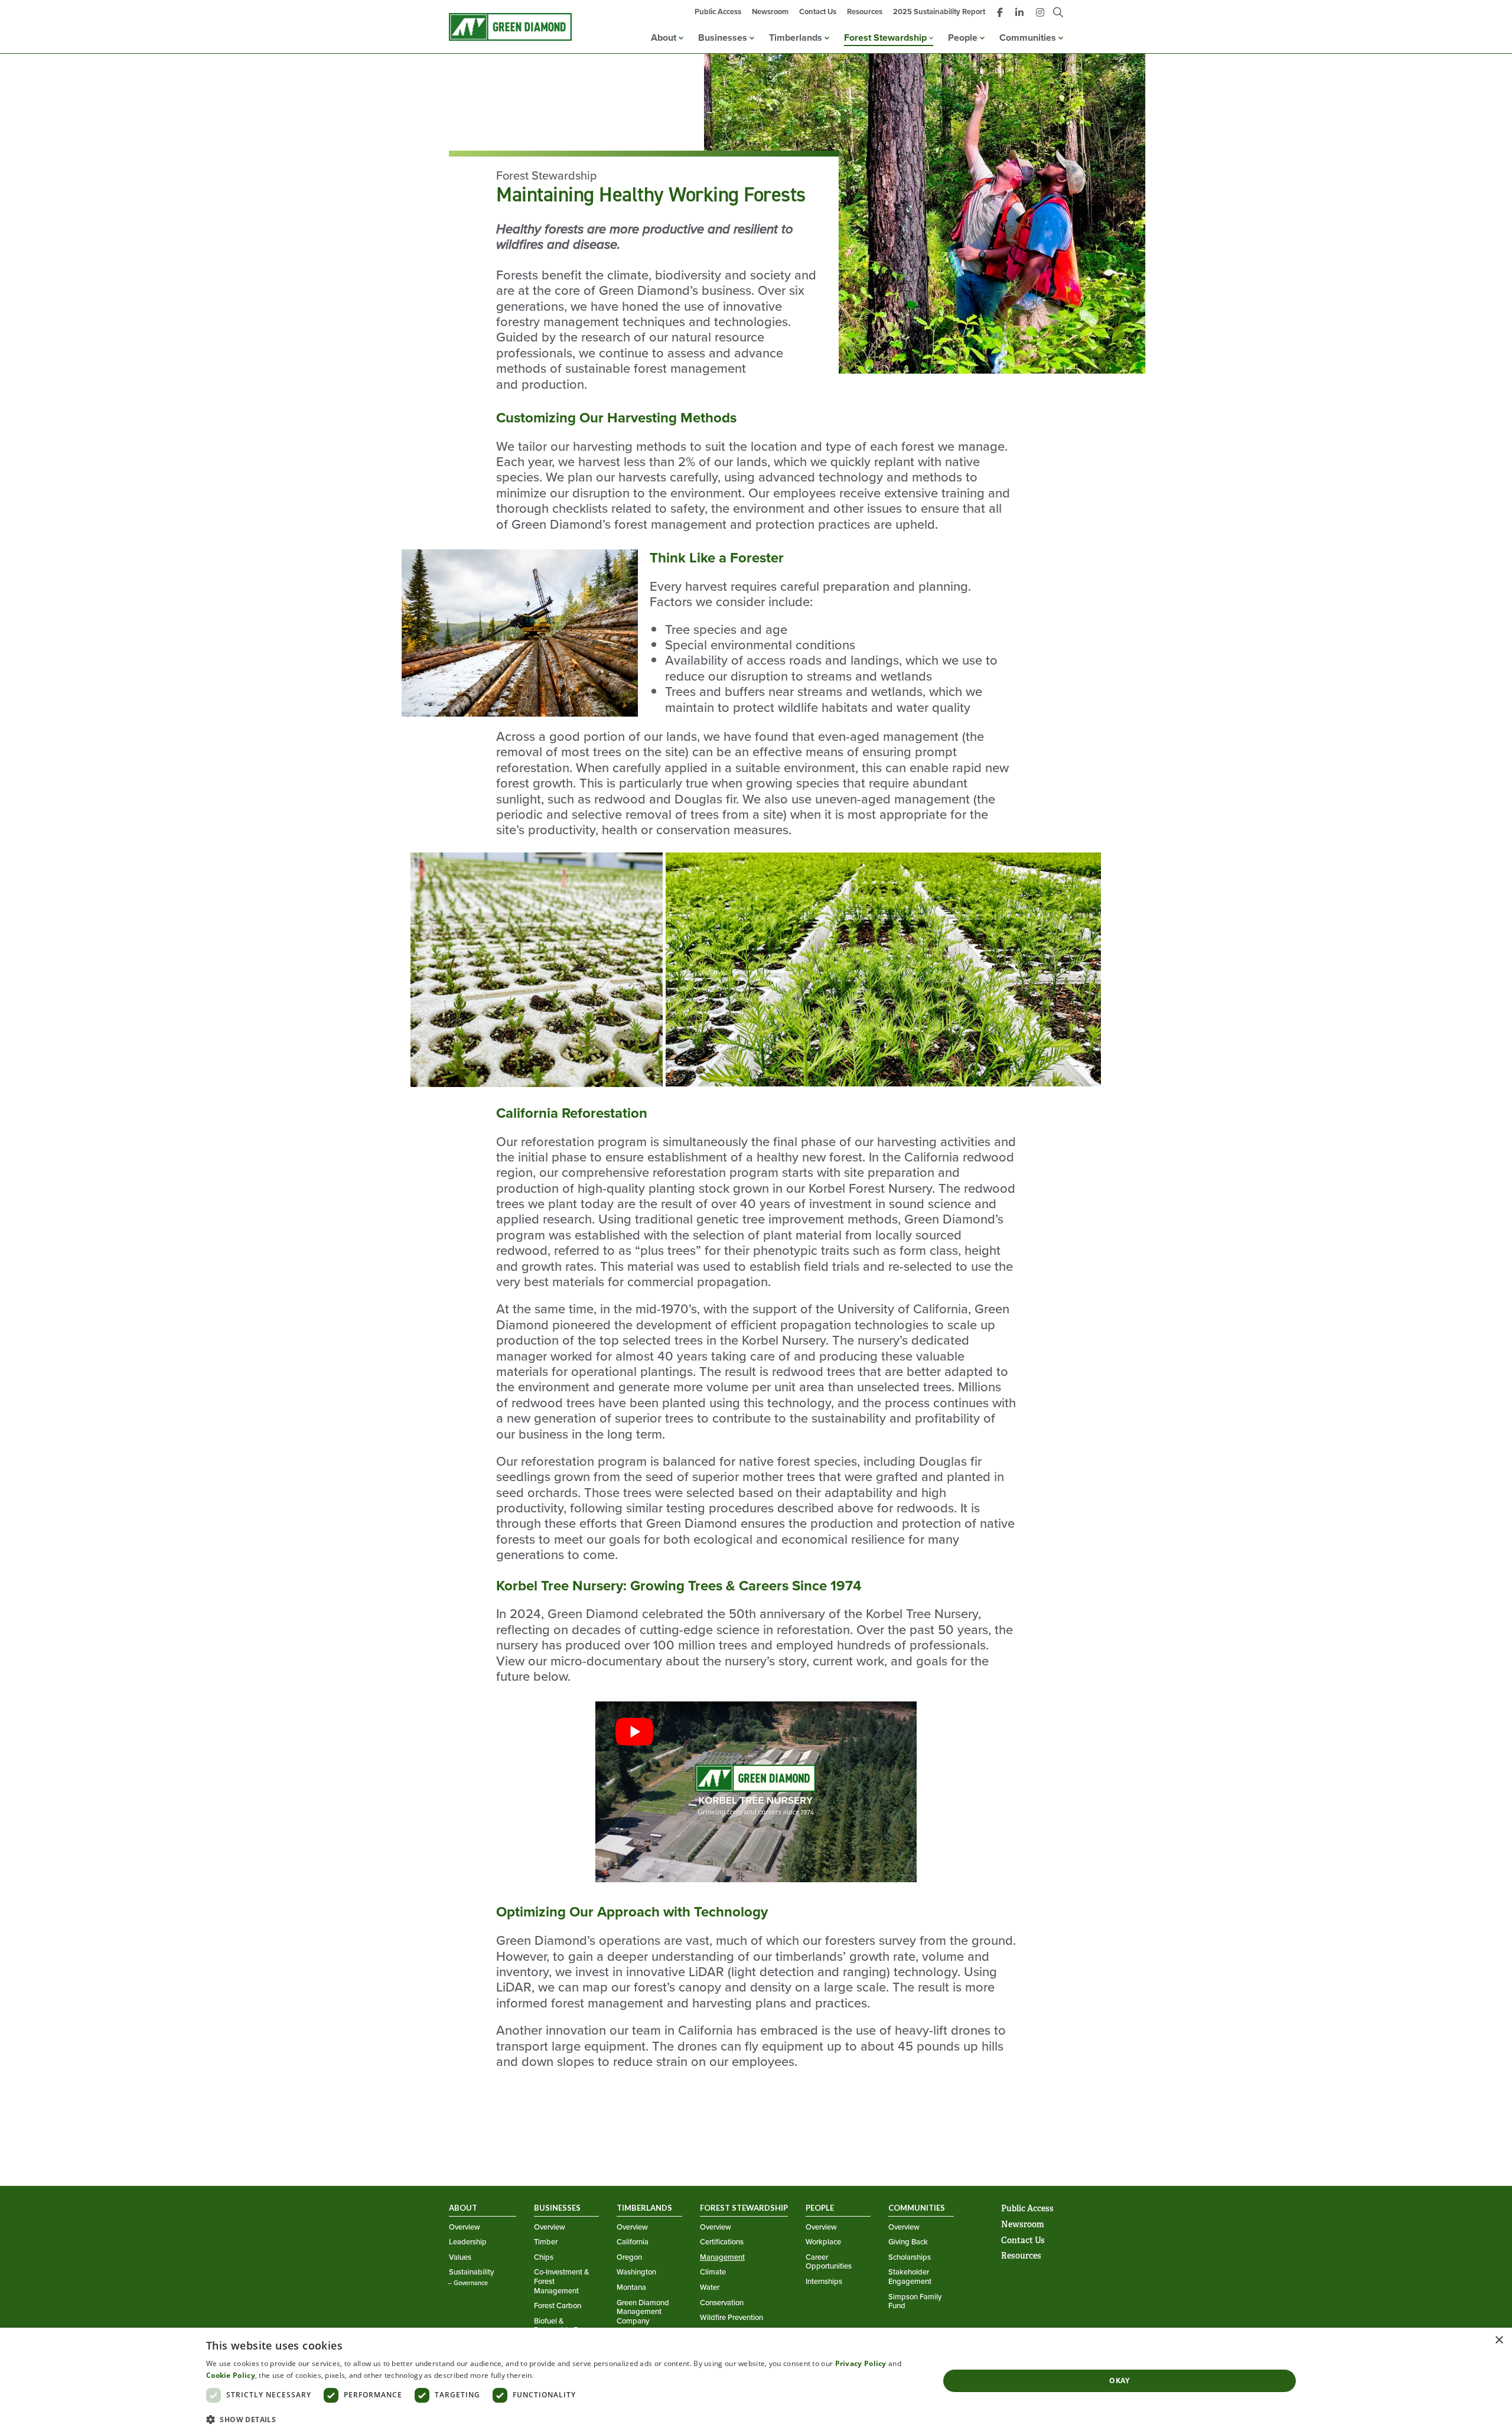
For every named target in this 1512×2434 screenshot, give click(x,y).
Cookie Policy (231, 2375)
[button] (562, 2419)
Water (710, 2287)
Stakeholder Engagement (910, 2277)
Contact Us (818, 12)
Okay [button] (1120, 2381)
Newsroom (770, 12)
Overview (465, 2227)
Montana (631, 2287)
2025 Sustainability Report (939, 12)
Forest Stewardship (887, 38)
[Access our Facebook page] (1000, 13)
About (665, 38)
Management (722, 2257)
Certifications (722, 2242)
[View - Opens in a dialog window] (756, 1794)
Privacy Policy (861, 2363)
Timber (546, 2242)
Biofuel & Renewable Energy (565, 2326)
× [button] (1499, 2340)
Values (460, 2257)
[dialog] (756, 2381)
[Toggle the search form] (1058, 13)
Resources (865, 12)
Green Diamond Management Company (643, 2312)
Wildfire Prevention (731, 2318)
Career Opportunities (829, 2262)
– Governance (468, 2283)
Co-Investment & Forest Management (561, 2281)
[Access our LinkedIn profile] (1019, 13)
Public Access (718, 12)
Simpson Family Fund (915, 2301)
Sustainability (471, 2272)
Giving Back (908, 2242)
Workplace (823, 2242)
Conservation (722, 2303)
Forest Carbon (558, 2306)
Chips (544, 2257)
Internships (824, 2282)
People (964, 38)
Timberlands (797, 38)
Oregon (629, 2257)
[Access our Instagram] (1040, 13)
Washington (636, 2272)
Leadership (468, 2242)
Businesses (724, 38)
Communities (1029, 38)
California (633, 2242)
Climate (713, 2272)
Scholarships (910, 2257)
